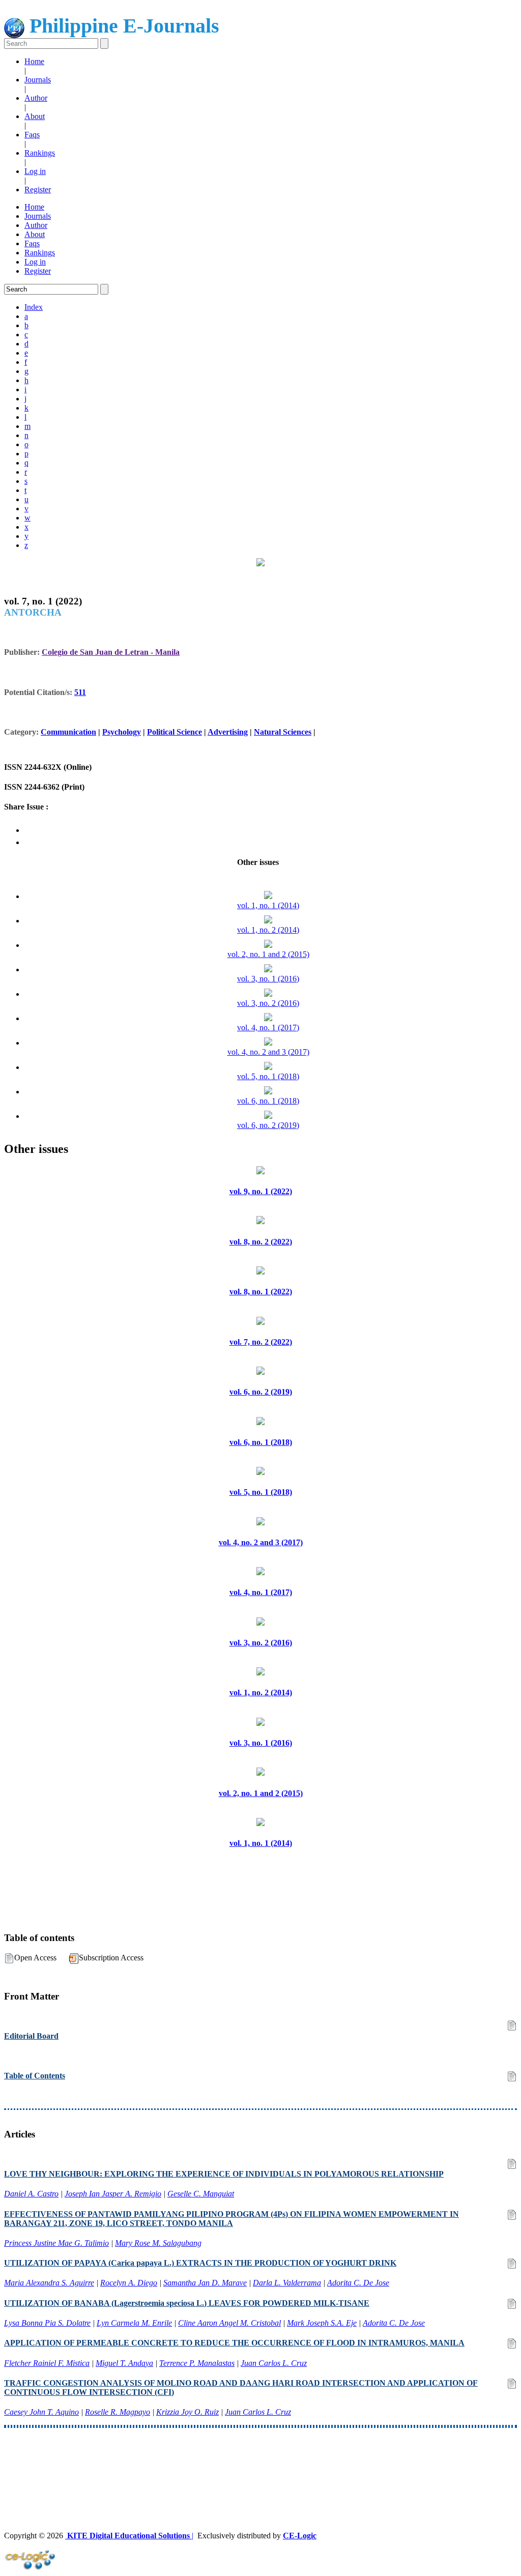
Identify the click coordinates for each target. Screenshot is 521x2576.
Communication (68, 732)
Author (36, 98)
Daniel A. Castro (31, 2194)
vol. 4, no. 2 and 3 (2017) (268, 1052)
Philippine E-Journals (122, 26)
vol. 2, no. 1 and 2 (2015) (268, 954)
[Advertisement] (260, 2461)
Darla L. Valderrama (287, 2283)
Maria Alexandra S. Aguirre (49, 2283)
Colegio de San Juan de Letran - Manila (111, 652)
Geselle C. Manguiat (201, 2194)
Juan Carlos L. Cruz (274, 2363)
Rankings (40, 153)
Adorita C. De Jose (358, 2283)
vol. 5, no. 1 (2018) (268, 1076)
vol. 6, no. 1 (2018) (268, 1101)
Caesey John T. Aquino (41, 2412)
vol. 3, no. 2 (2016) (268, 1003)
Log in (35, 171)
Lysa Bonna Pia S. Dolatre (47, 2323)
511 (80, 692)
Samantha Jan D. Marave (205, 2283)
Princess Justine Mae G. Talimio (56, 2243)
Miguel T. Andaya (124, 2363)
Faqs (32, 135)
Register (38, 190)
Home (34, 61)
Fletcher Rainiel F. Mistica (47, 2363)
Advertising (228, 732)
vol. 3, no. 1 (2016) (268, 979)
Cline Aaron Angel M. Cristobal (229, 2323)
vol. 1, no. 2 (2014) (268, 930)
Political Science (175, 732)
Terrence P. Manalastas (197, 2363)
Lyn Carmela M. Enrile (134, 2323)
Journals (38, 80)
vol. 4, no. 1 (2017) (268, 1027)
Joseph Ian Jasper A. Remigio (113, 2194)
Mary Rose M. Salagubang (158, 2243)
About (35, 116)
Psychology (122, 732)
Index (34, 307)
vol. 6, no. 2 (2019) (268, 1125)
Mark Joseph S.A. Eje (322, 2323)
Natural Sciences (283, 732)
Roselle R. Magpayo (118, 2412)
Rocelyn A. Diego (129, 2283)
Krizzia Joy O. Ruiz (187, 2412)
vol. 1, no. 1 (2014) (268, 905)
